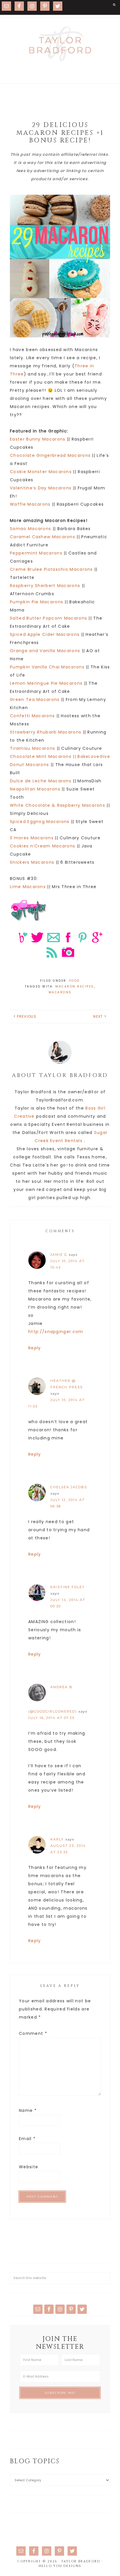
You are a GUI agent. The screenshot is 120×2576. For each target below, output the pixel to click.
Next (98, 1016)
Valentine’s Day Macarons (41, 488)
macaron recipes (75, 986)
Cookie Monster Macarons (41, 472)
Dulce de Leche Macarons (41, 781)
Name (28, 2110)
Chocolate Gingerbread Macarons (50, 455)
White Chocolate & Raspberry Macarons (58, 805)
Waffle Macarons (30, 504)
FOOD (75, 981)
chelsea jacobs (69, 1487)
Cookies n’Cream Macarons (43, 846)
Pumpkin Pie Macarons (37, 602)
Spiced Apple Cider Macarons (45, 634)
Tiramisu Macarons (32, 748)
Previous (27, 1016)
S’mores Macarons (32, 838)
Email (27, 2139)
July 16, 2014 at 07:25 (51, 1718)
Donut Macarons (29, 765)
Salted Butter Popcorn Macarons (48, 618)
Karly (57, 1839)
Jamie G (59, 1255)
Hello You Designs (60, 2566)
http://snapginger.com (56, 1332)
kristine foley (68, 1587)
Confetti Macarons (32, 716)
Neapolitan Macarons (35, 789)
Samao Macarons (30, 529)
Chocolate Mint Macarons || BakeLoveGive (60, 756)
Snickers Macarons (32, 862)
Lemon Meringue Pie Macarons (46, 683)
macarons (60, 992)
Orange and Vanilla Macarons (45, 651)
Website (29, 2167)
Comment (33, 2033)
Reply (35, 1348)
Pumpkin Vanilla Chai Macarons (47, 667)
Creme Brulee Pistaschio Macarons (51, 569)
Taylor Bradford (60, 44)
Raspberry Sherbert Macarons (45, 586)
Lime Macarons (28, 887)
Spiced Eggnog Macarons (40, 822)
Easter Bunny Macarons (38, 439)
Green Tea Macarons (35, 700)
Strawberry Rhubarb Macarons (46, 732)
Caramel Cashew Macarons (43, 537)
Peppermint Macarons (36, 553)
